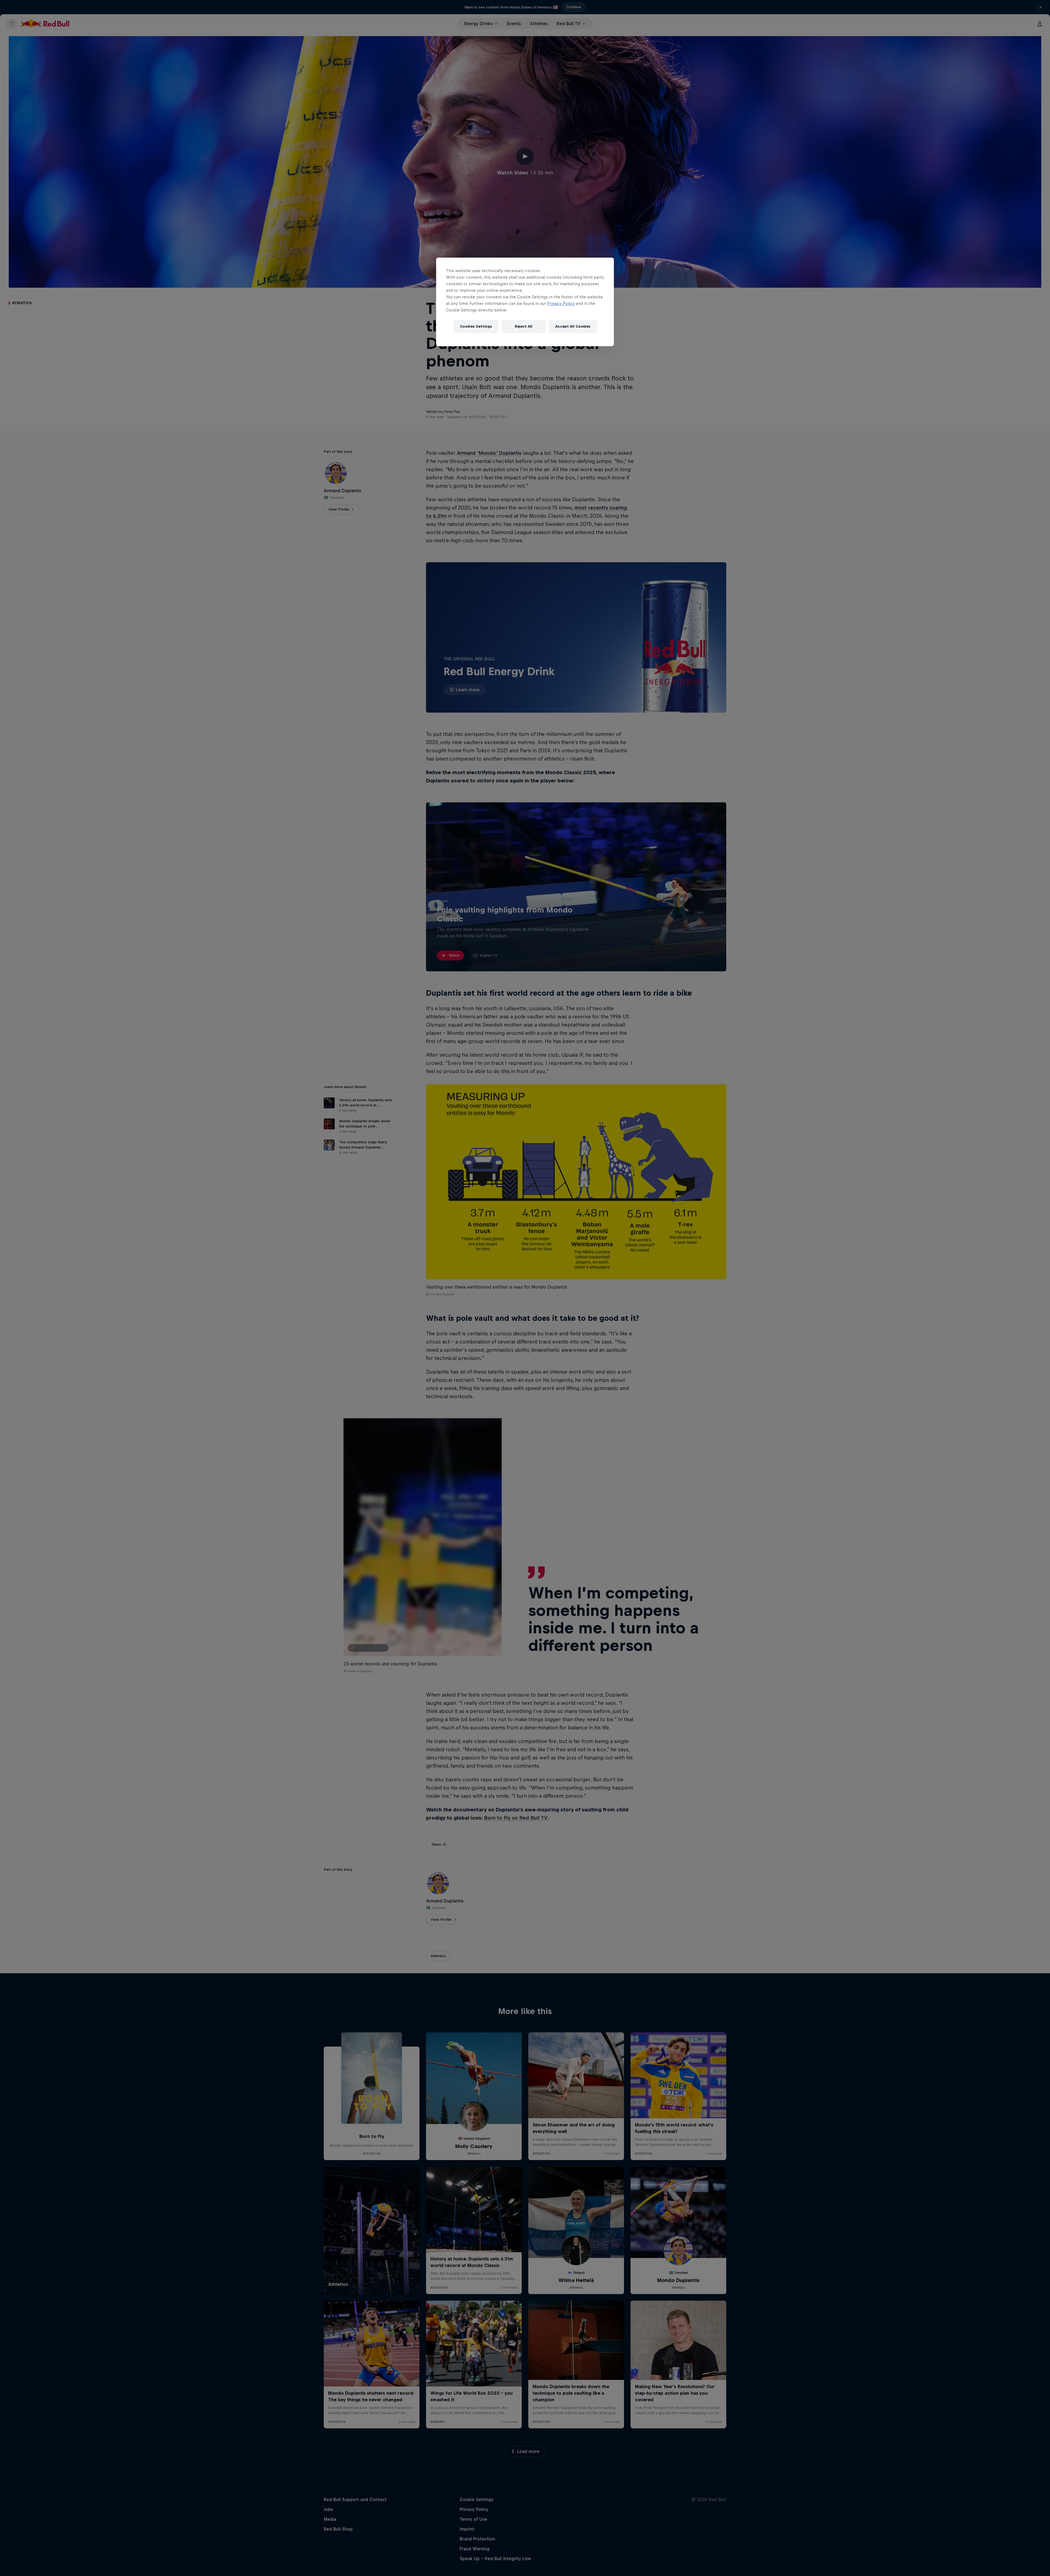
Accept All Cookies (573, 326)
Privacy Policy (561, 303)
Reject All (524, 326)
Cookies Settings (476, 326)
